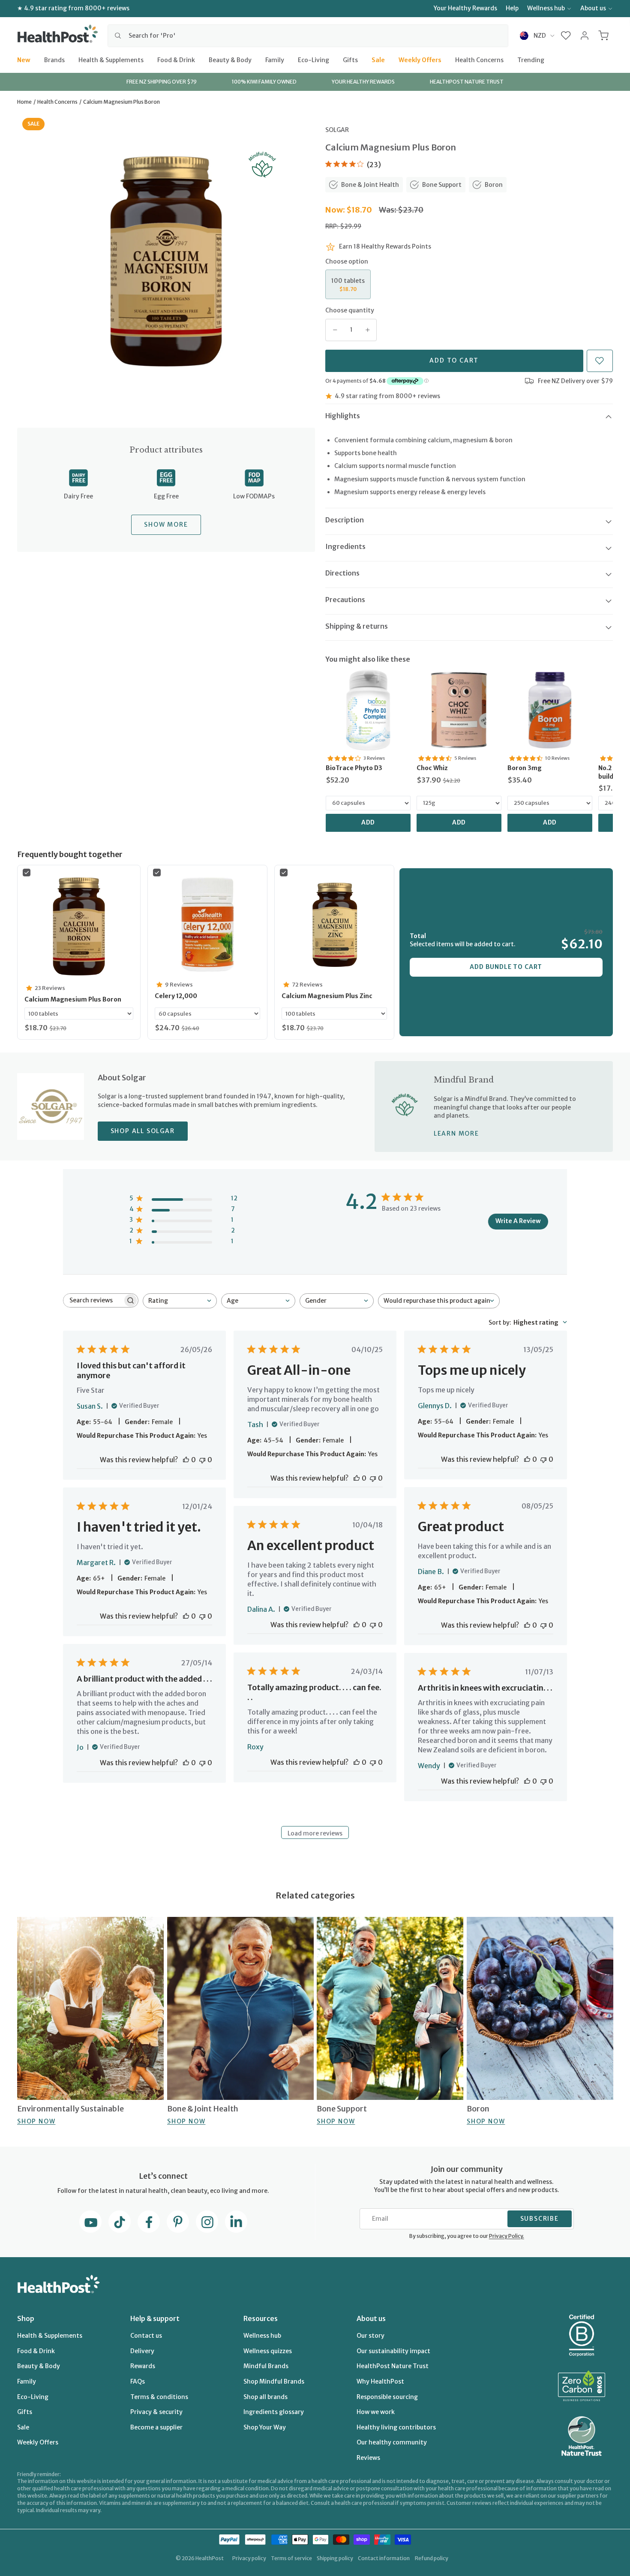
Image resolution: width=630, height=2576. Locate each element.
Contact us (146, 2336)
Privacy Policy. (507, 2236)
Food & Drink (176, 60)
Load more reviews (315, 1833)
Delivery (142, 2351)
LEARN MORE (456, 1134)
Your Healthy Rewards (465, 8)
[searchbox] (93, 1300)
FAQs (138, 2381)
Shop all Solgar (143, 1131)
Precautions (345, 600)
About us (593, 8)
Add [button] (368, 822)
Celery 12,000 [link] (176, 996)
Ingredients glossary (274, 2412)
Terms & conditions (159, 2397)
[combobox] (308, 36)
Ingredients (345, 546)
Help (512, 8)
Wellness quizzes (268, 2351)
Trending (531, 60)
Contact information (384, 2558)
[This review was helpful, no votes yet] (186, 1460)
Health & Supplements (111, 60)
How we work (376, 2412)
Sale (378, 60)
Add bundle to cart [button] (506, 967)
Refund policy (432, 2558)
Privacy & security (156, 2412)
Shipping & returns (357, 626)
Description (345, 520)
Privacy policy (249, 2558)
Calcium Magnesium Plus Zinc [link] (327, 996)
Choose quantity (350, 310)
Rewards (143, 2366)
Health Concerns (479, 60)
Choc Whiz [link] (432, 768)
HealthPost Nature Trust (393, 2366)
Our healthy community (392, 2442)
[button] (566, 36)
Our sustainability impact (393, 2351)
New (24, 60)
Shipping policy (335, 2558)
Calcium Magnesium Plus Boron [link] (73, 999)
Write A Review (518, 1221)
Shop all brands (265, 2397)
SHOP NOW (36, 2121)
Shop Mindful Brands (274, 2381)
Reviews (368, 2458)
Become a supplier (156, 2427)
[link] (368, 710)
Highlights (343, 416)
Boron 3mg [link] (525, 768)
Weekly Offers (420, 60)
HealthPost (210, 2558)
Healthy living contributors (396, 2427)
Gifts (350, 60)
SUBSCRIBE (540, 2219)
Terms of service (291, 2558)
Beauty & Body (230, 60)
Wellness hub (546, 8)
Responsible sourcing (387, 2397)
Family (275, 60)
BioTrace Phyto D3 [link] (354, 768)
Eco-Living (313, 60)
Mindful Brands (266, 2366)
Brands (54, 60)
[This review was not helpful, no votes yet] (202, 1460)
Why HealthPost (380, 2381)
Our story (370, 2336)
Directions (342, 573)
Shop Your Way (265, 2427)
